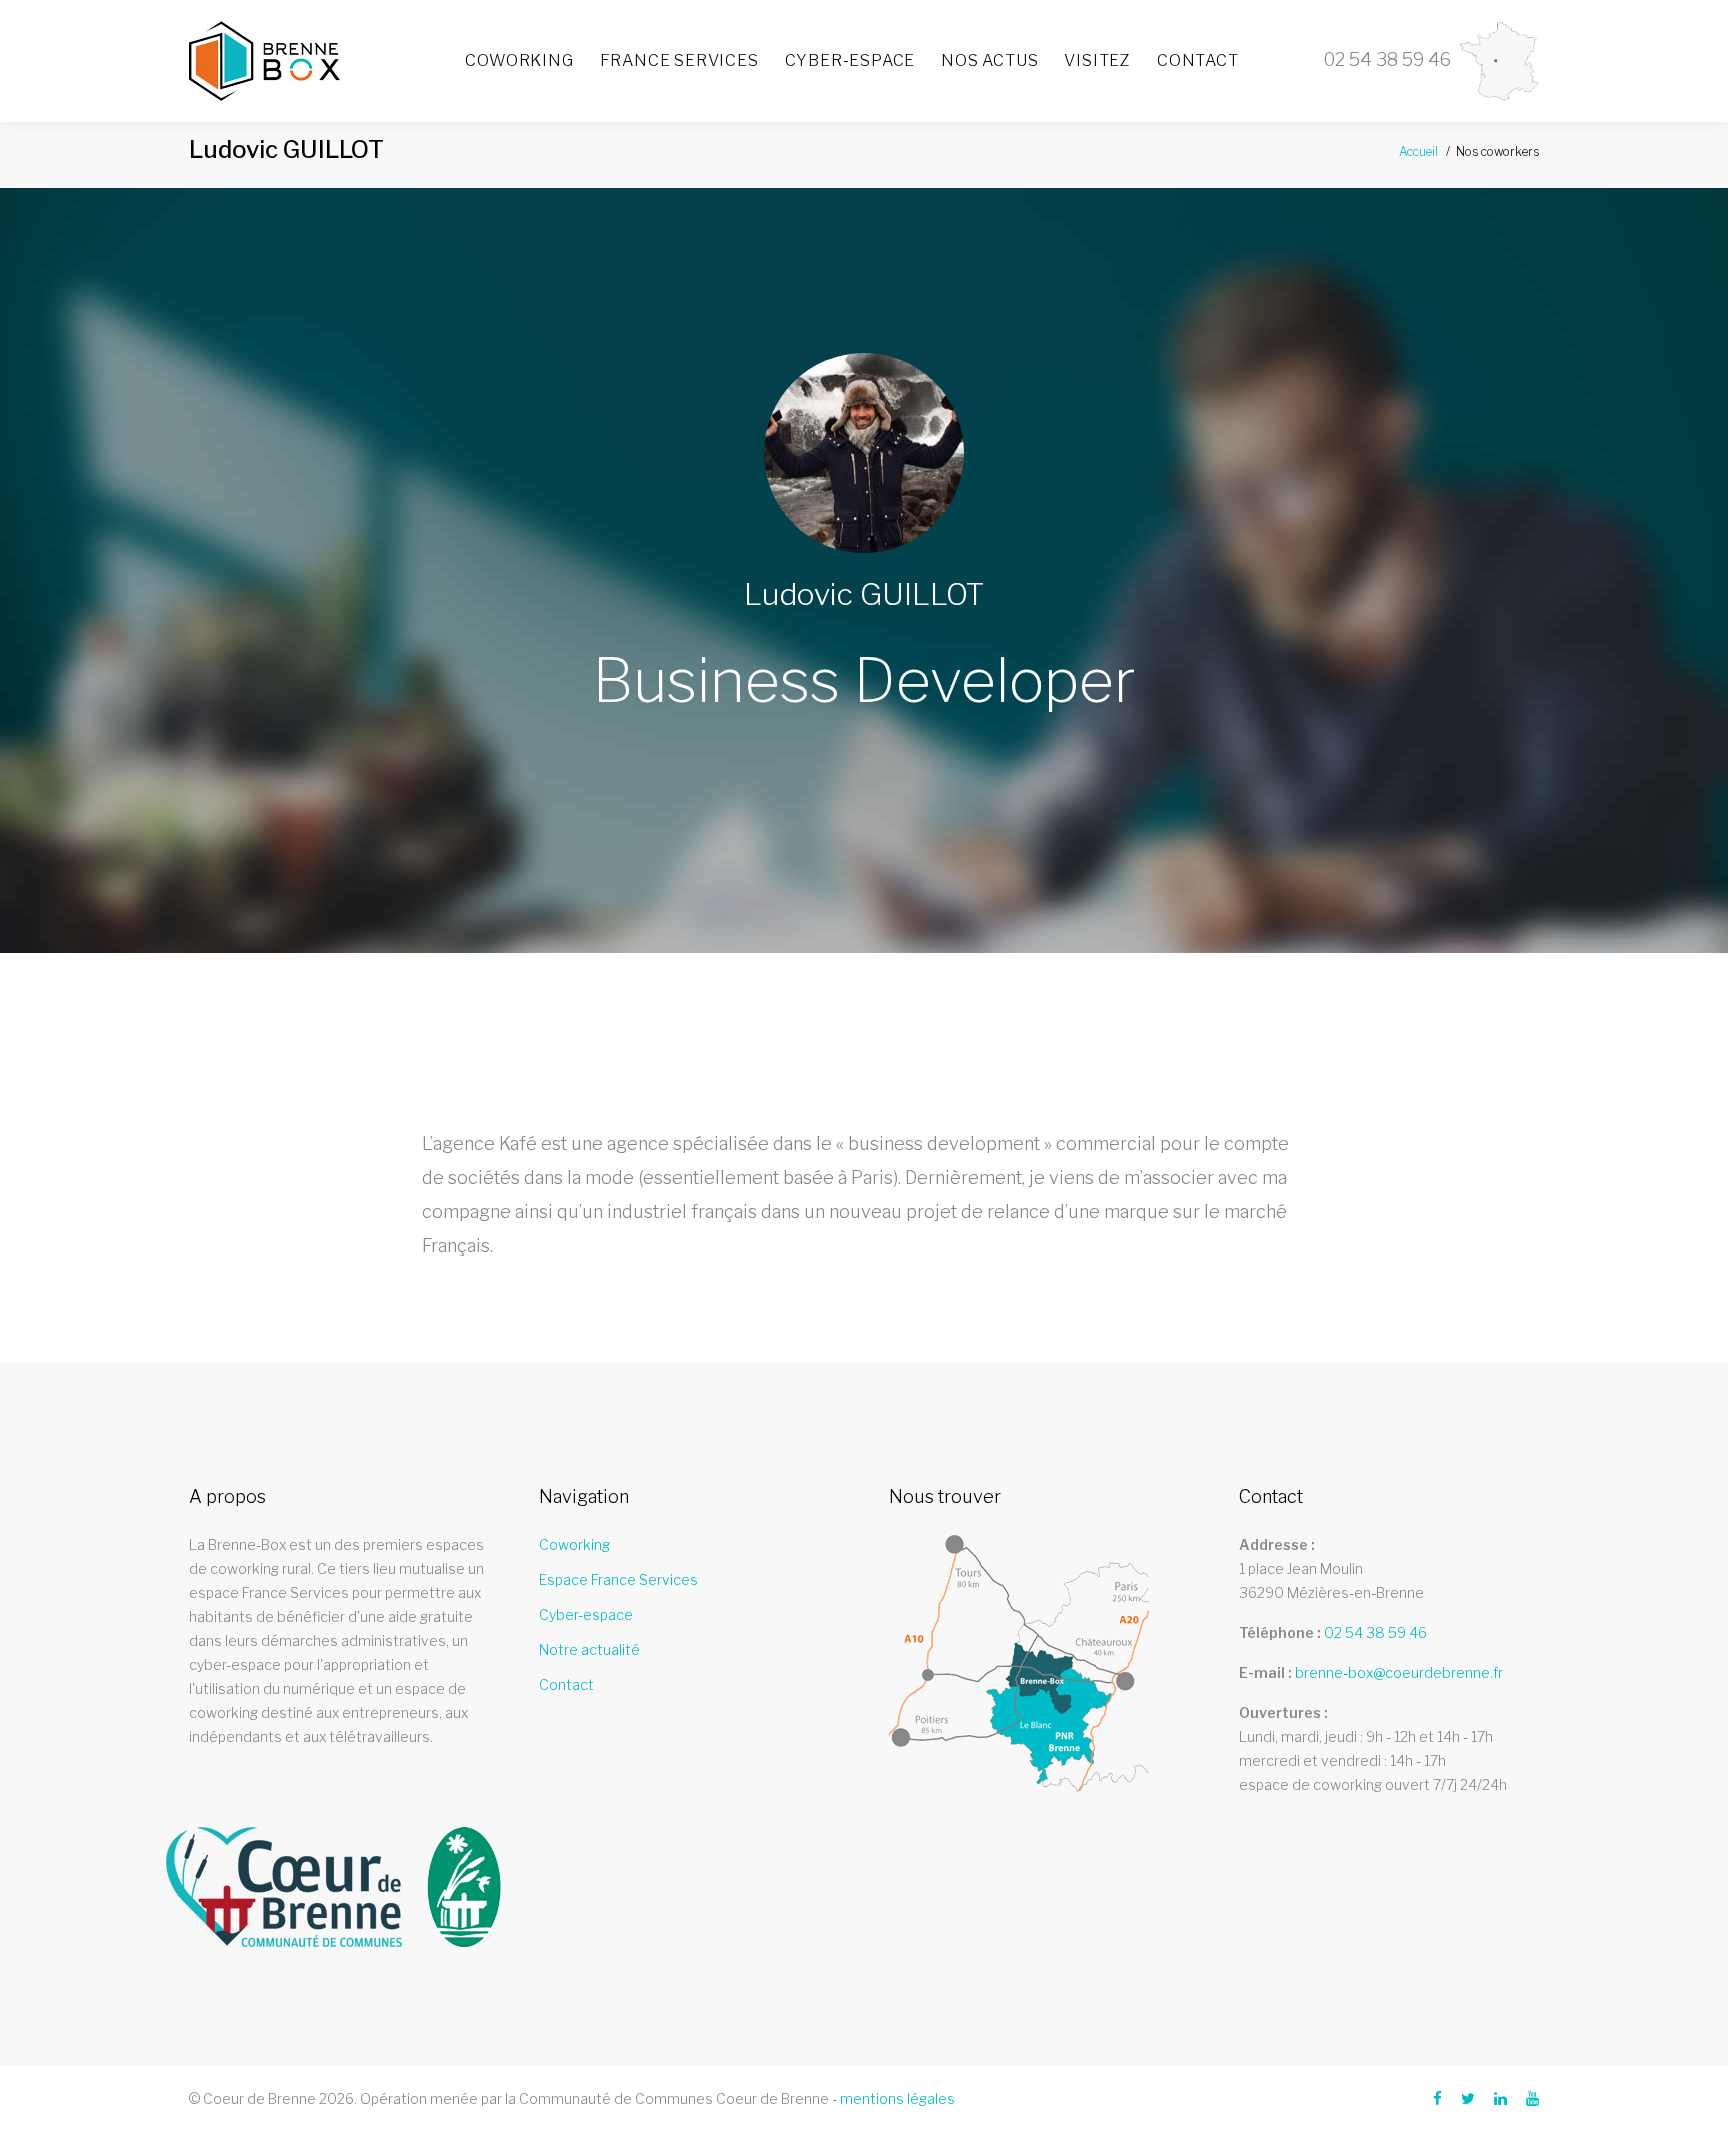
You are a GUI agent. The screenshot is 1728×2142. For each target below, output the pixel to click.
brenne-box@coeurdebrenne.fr (1399, 1672)
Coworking (519, 60)
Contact (1198, 60)
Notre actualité (589, 1649)
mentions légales (897, 2098)
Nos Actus (989, 60)
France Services (679, 60)
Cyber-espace (850, 60)
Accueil (1418, 151)
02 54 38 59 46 (1375, 1632)
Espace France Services (618, 1579)
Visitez (1097, 60)
